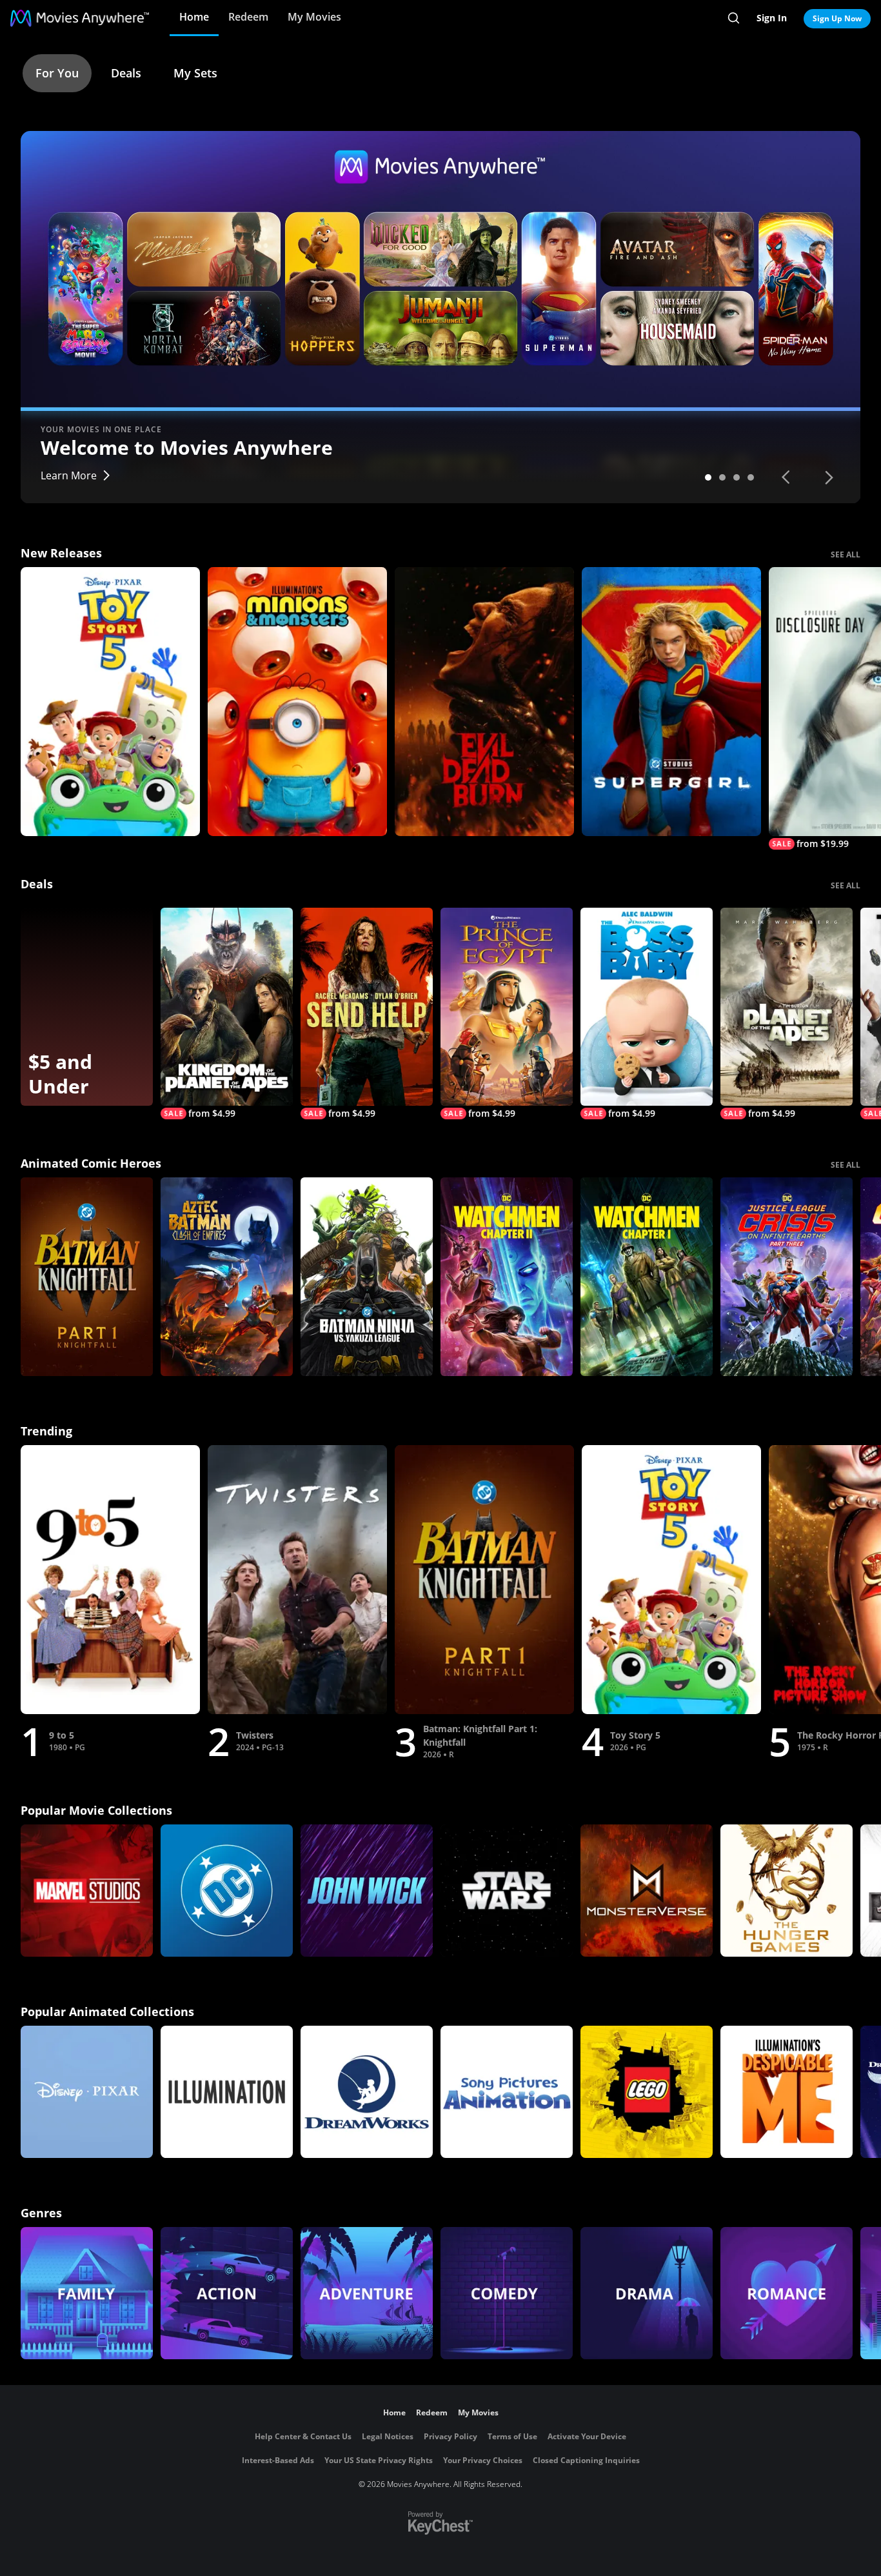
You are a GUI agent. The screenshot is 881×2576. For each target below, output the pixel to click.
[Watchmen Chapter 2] (507, 1277)
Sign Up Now (837, 18)
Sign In (772, 18)
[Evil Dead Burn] (484, 702)
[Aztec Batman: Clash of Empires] (227, 1277)
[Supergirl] (671, 702)
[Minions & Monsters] (297, 702)
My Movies (314, 17)
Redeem (248, 17)
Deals (126, 73)
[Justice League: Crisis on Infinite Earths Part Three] (787, 1277)
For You (57, 73)
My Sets (195, 73)
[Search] (734, 18)
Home (194, 17)
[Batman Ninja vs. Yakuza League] (367, 1277)
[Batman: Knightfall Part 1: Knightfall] (87, 1277)
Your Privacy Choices (483, 2460)
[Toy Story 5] (110, 702)
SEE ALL (846, 554)
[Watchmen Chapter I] (647, 1277)
